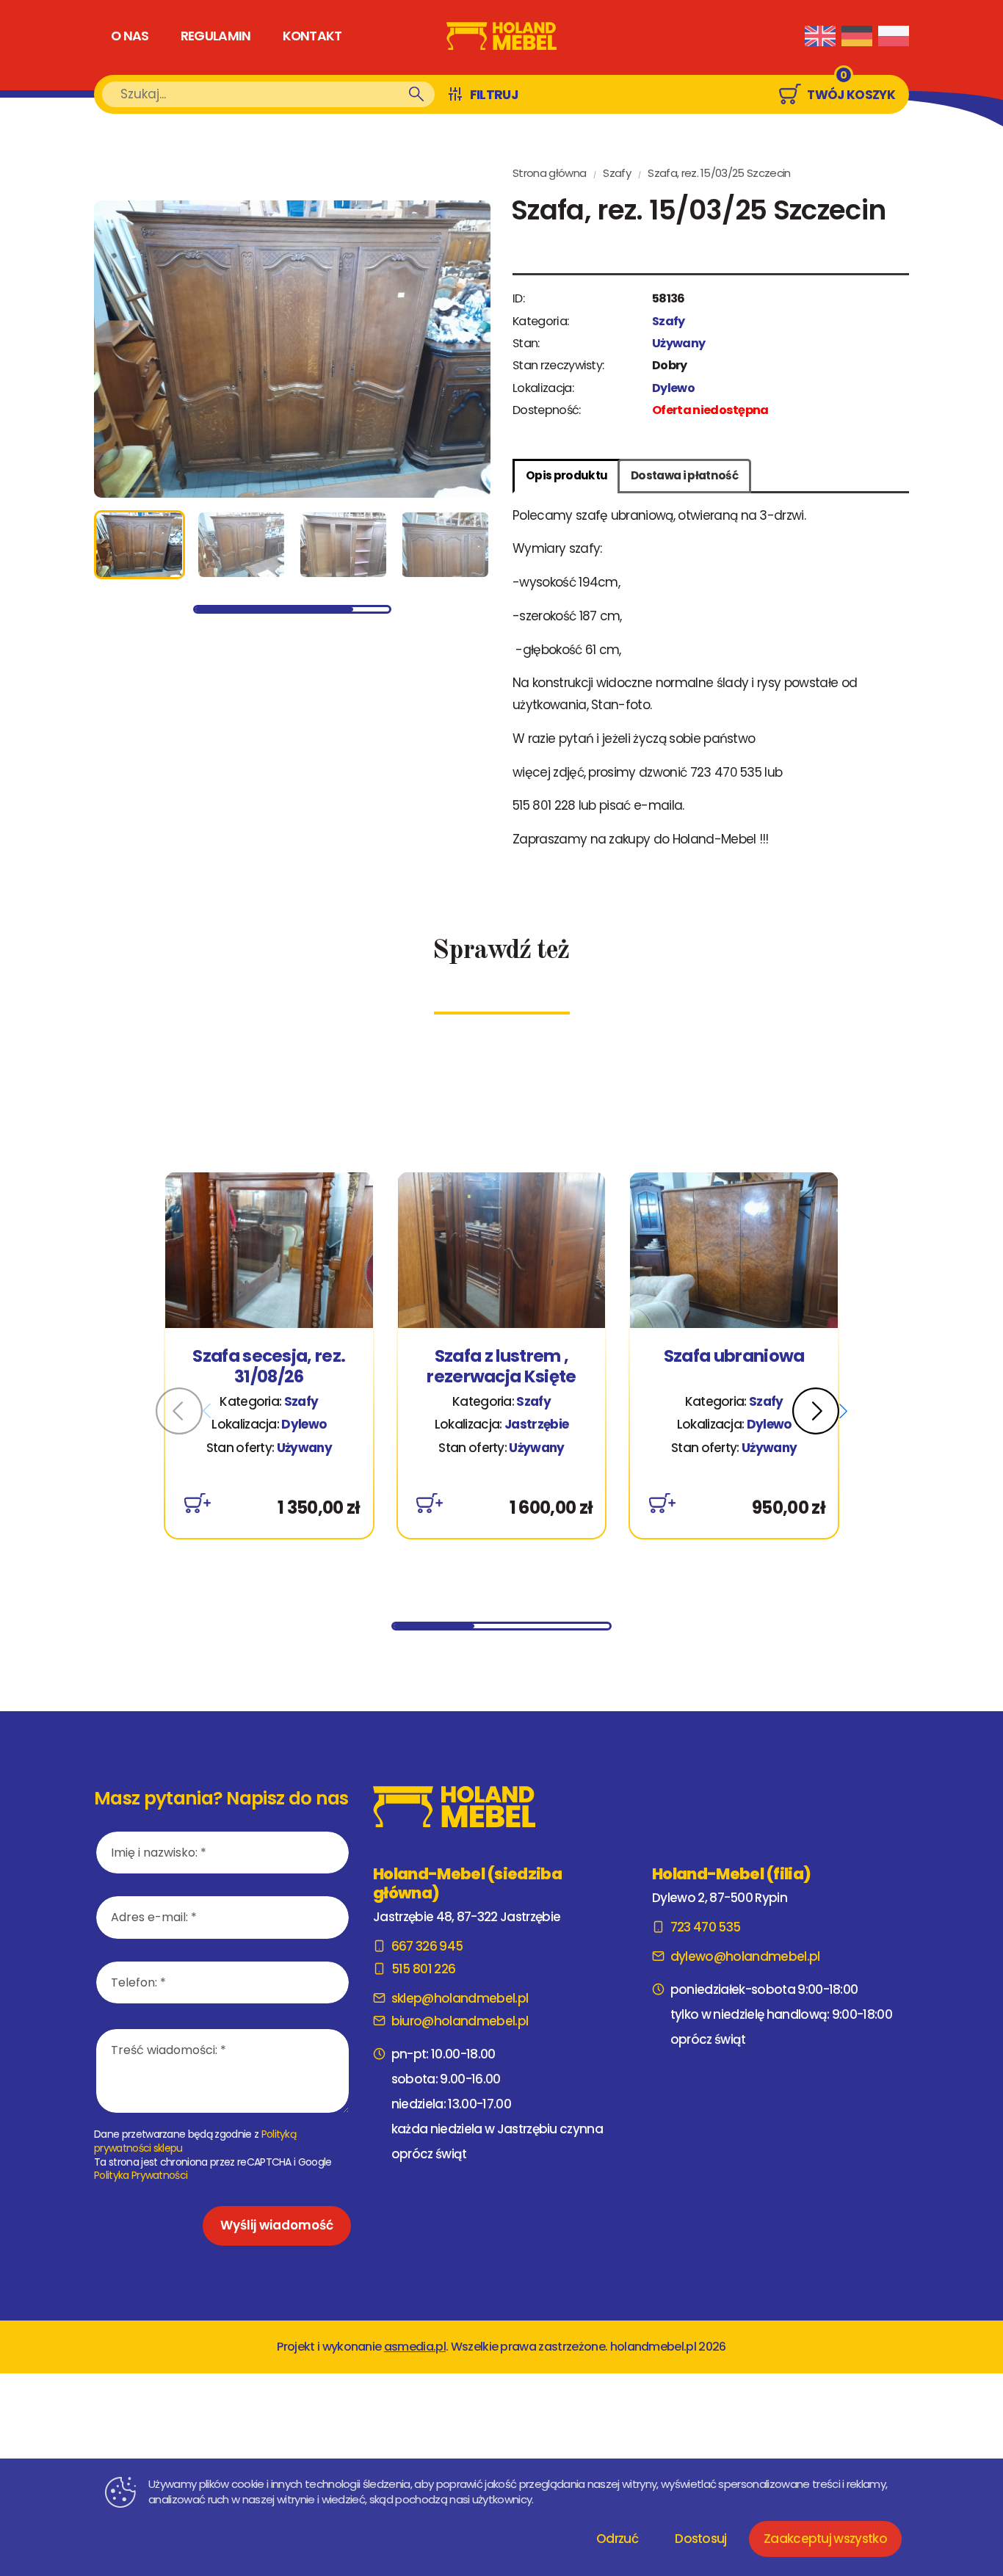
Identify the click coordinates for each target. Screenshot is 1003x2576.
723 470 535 (705, 1927)
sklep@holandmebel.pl (460, 1998)
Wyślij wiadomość (277, 2225)
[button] (820, 1411)
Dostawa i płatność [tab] (684, 475)
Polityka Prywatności (141, 2175)
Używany (678, 343)
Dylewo (673, 388)
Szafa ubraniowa (734, 1357)
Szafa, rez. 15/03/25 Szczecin (719, 173)
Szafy (617, 173)
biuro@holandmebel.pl (460, 2021)
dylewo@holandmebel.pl (745, 1956)
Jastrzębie (536, 1424)
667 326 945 (427, 1946)
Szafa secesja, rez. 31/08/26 (269, 1367)
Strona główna (549, 173)
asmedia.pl (415, 2347)
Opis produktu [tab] (566, 475)
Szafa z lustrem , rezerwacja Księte (501, 1367)
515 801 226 (423, 1969)
